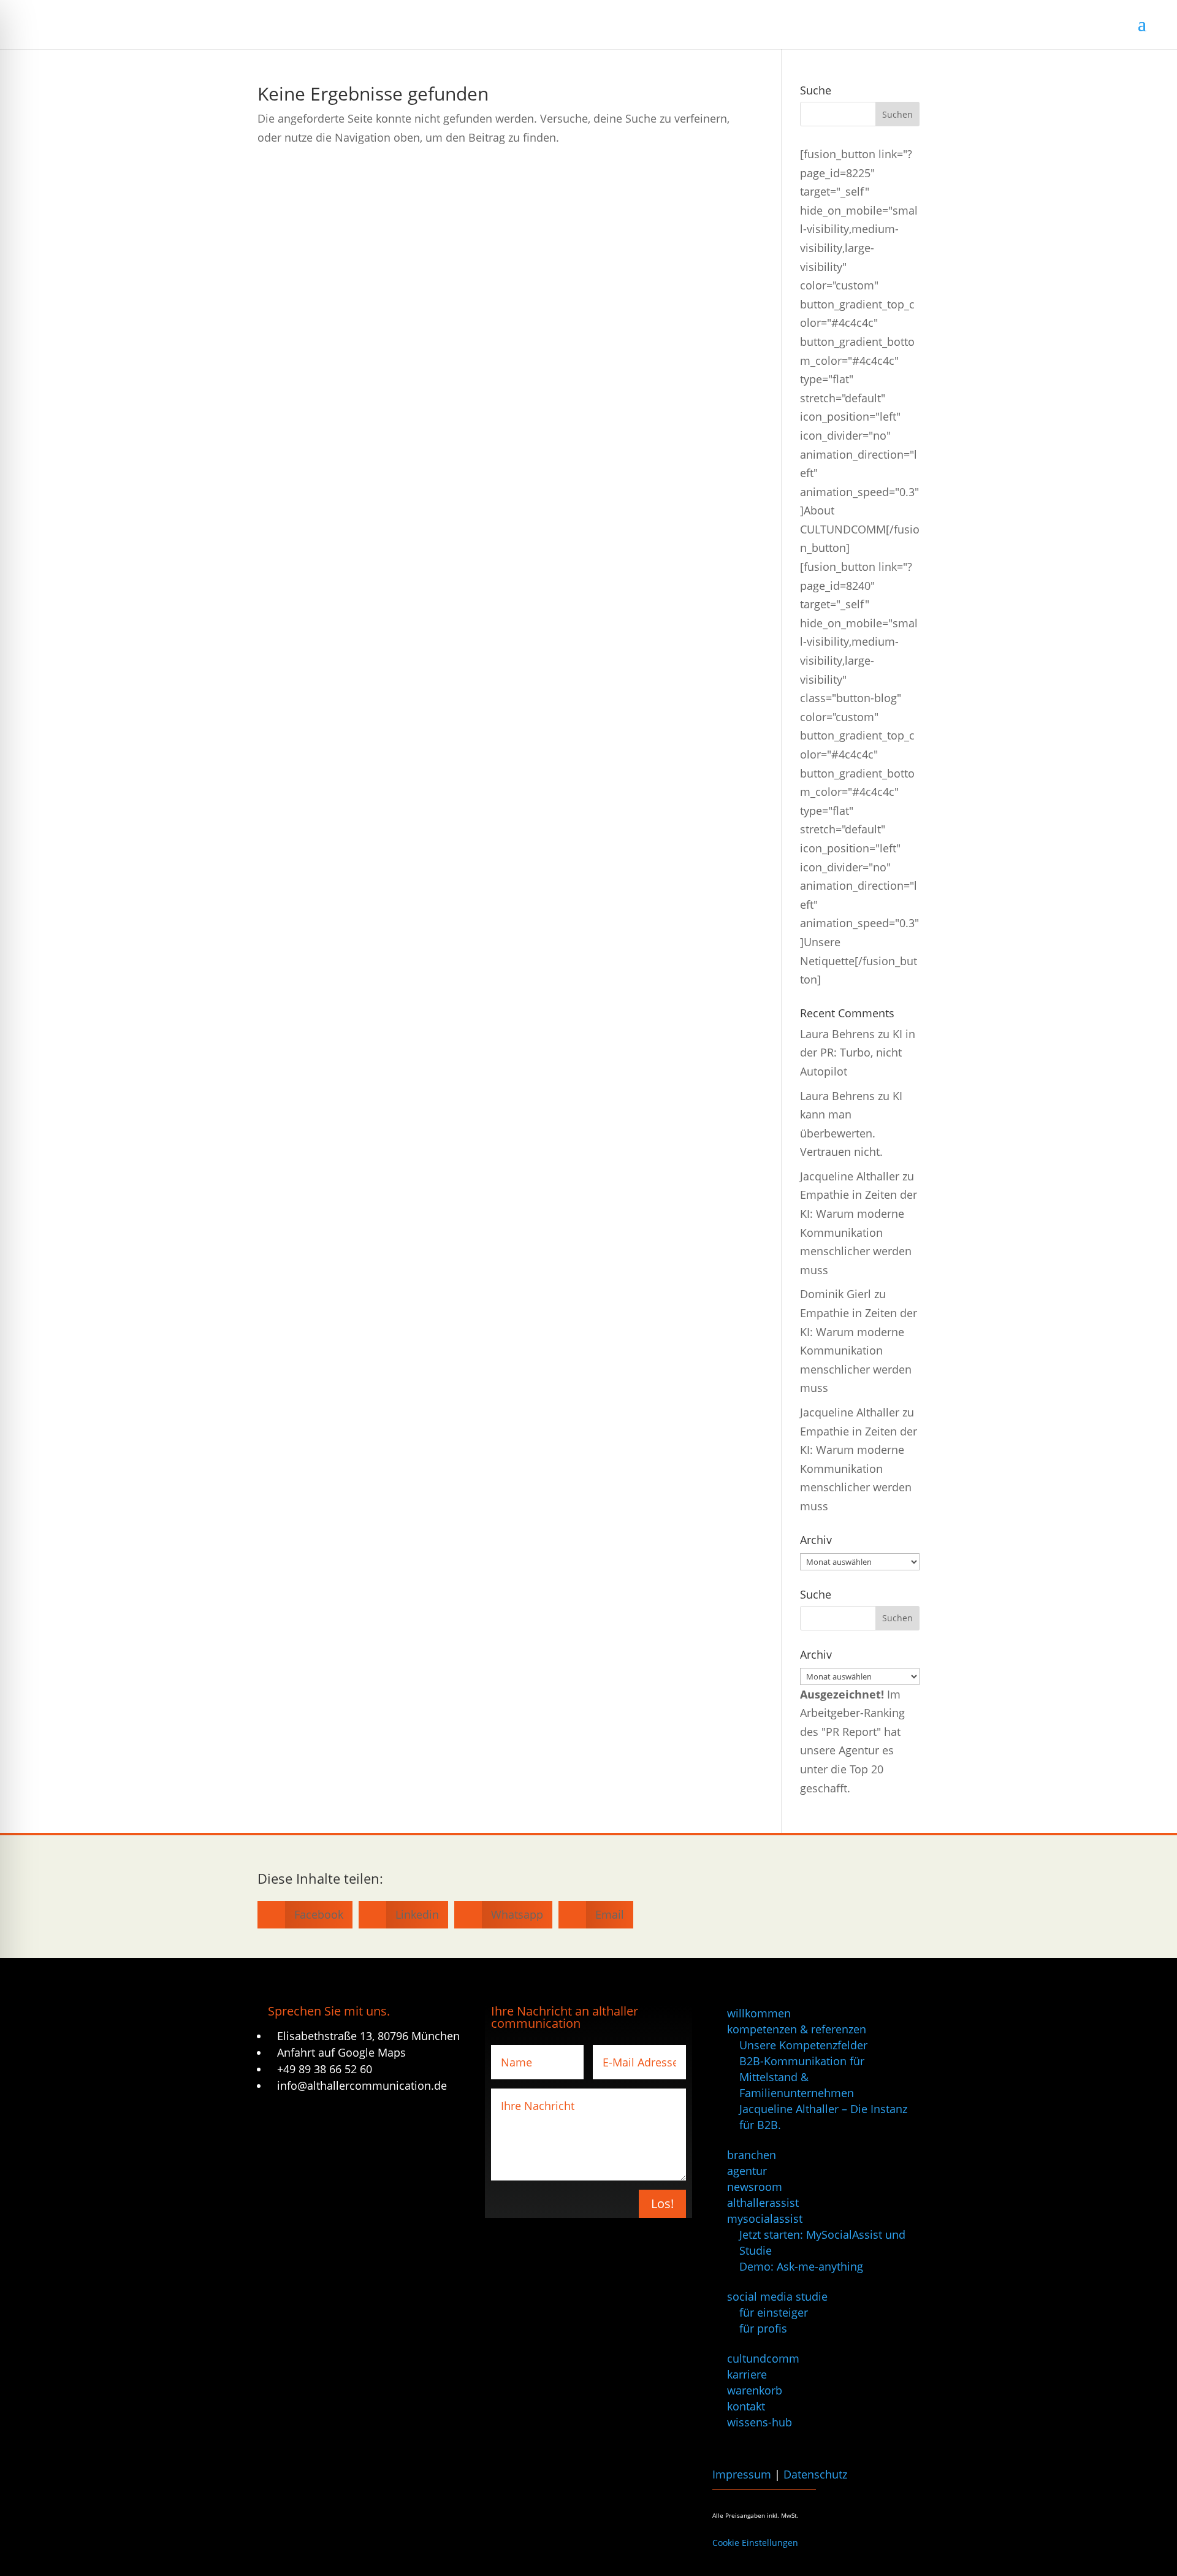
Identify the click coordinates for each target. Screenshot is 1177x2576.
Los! (662, 2203)
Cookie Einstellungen (755, 2543)
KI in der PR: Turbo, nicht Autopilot (858, 1053)
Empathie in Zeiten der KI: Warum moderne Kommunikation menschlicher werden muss (859, 1232)
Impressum (742, 2474)
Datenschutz (815, 2474)
